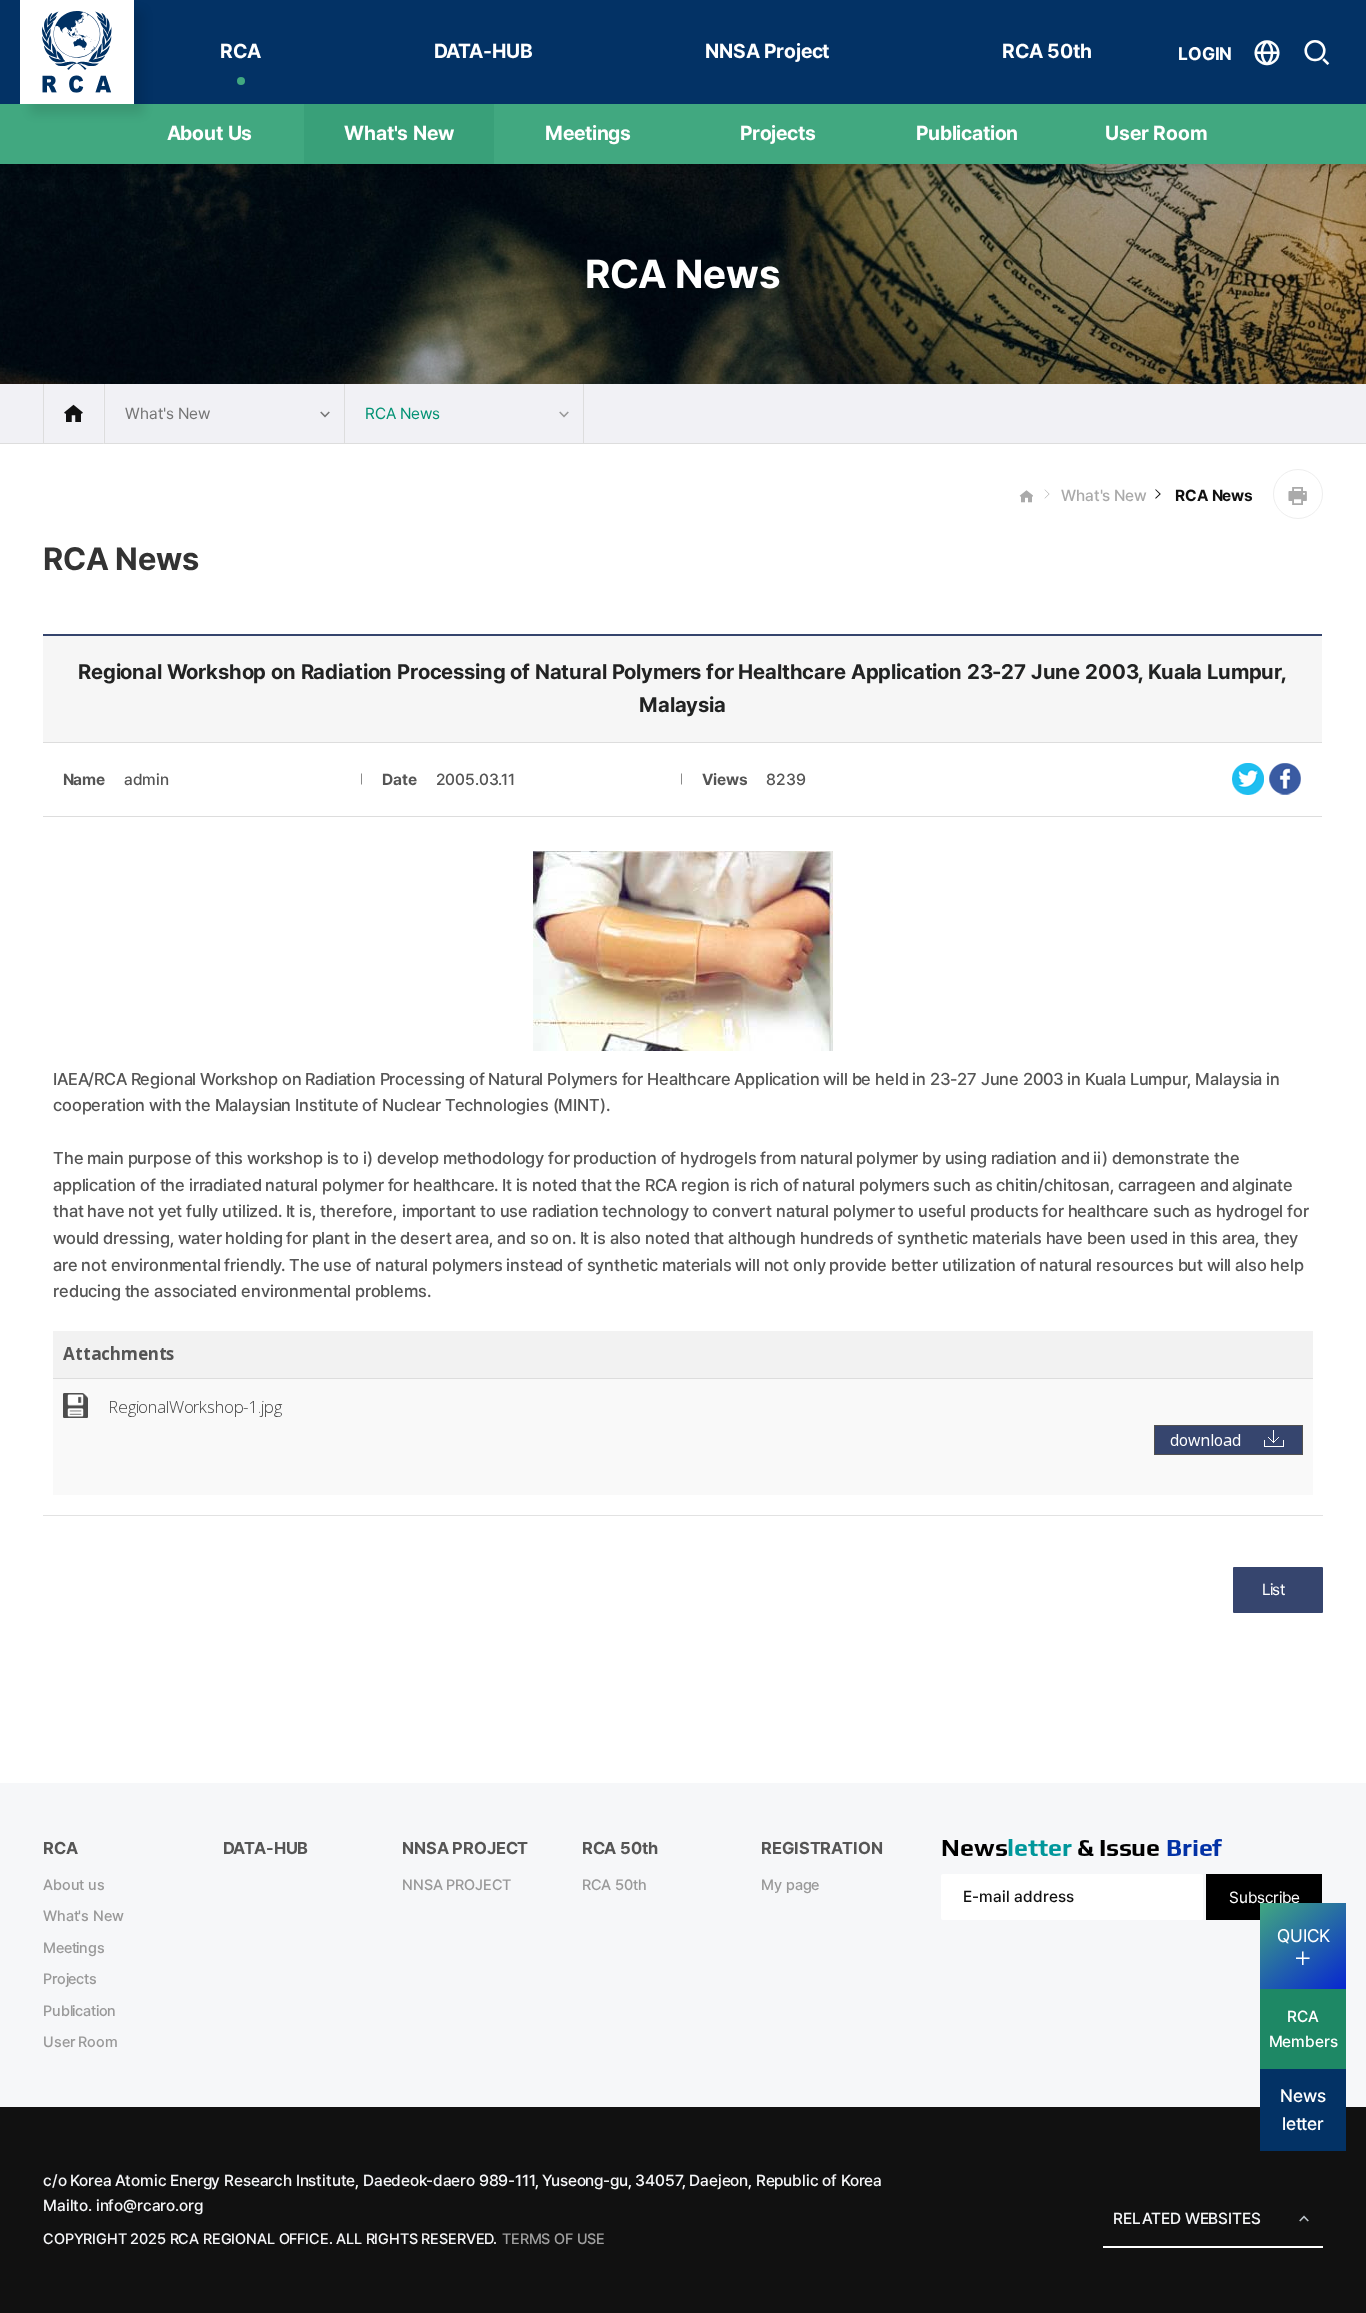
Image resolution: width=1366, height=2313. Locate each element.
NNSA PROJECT (456, 1885)
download (1205, 1440)
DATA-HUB (483, 51)
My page (790, 1885)
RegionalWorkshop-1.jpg (194, 1406)
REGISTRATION (821, 1848)
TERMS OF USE (553, 2239)
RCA (240, 51)
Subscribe (1264, 1897)
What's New (398, 133)
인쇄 (1298, 494)
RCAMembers (1303, 2029)
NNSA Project (767, 51)
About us (74, 1885)
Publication (967, 133)
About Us (210, 133)
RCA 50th (1047, 51)
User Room (1156, 133)
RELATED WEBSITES (1186, 2218)
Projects (778, 133)
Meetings (588, 133)
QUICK (1303, 1935)
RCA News (1212, 495)
